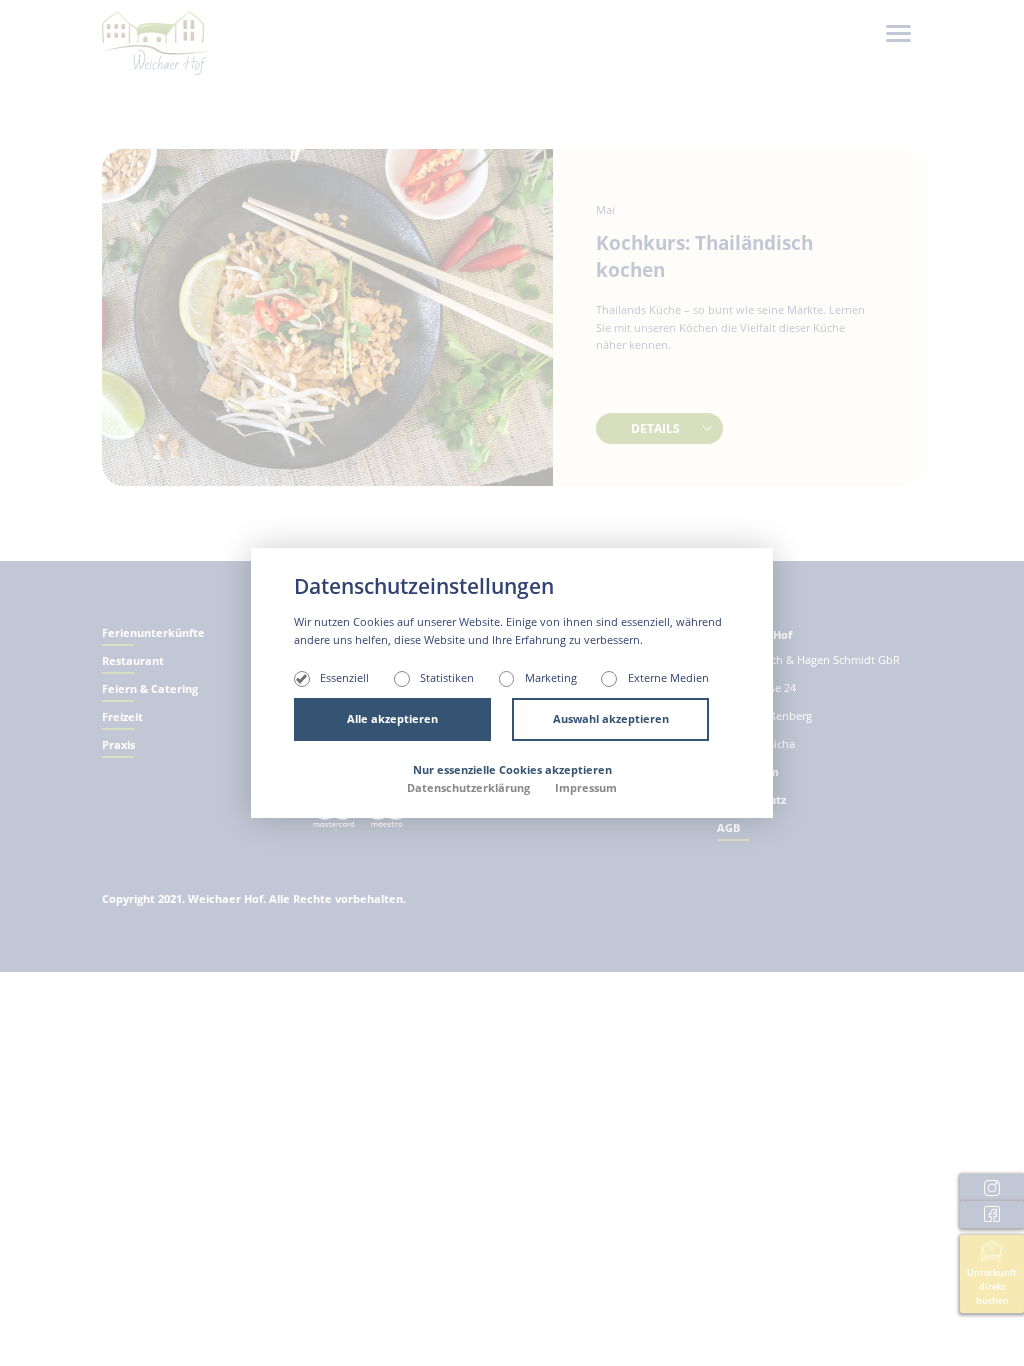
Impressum (586, 788)
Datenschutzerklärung (470, 788)
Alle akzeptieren (392, 719)
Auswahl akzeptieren (611, 719)
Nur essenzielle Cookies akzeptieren (512, 770)
